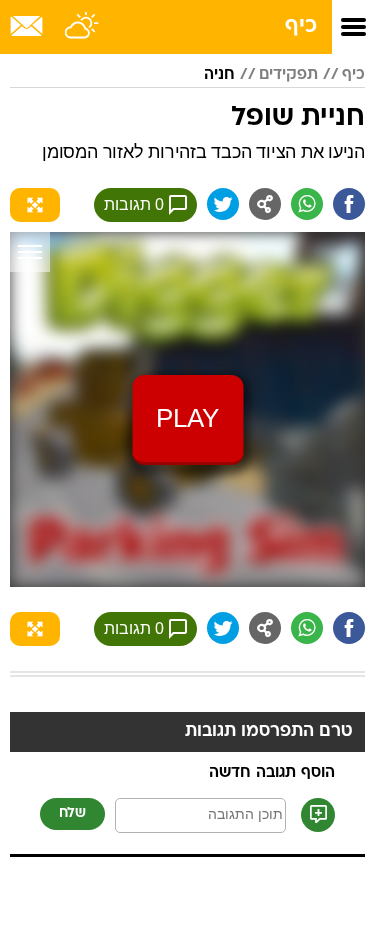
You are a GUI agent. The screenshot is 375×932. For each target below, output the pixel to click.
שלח (72, 813)
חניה (219, 75)
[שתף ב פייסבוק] (349, 204)
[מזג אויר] (82, 27)
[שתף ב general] (265, 204)
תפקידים (288, 75)
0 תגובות (134, 204)
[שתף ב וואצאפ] (307, 204)
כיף (301, 26)
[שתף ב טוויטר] (223, 204)
